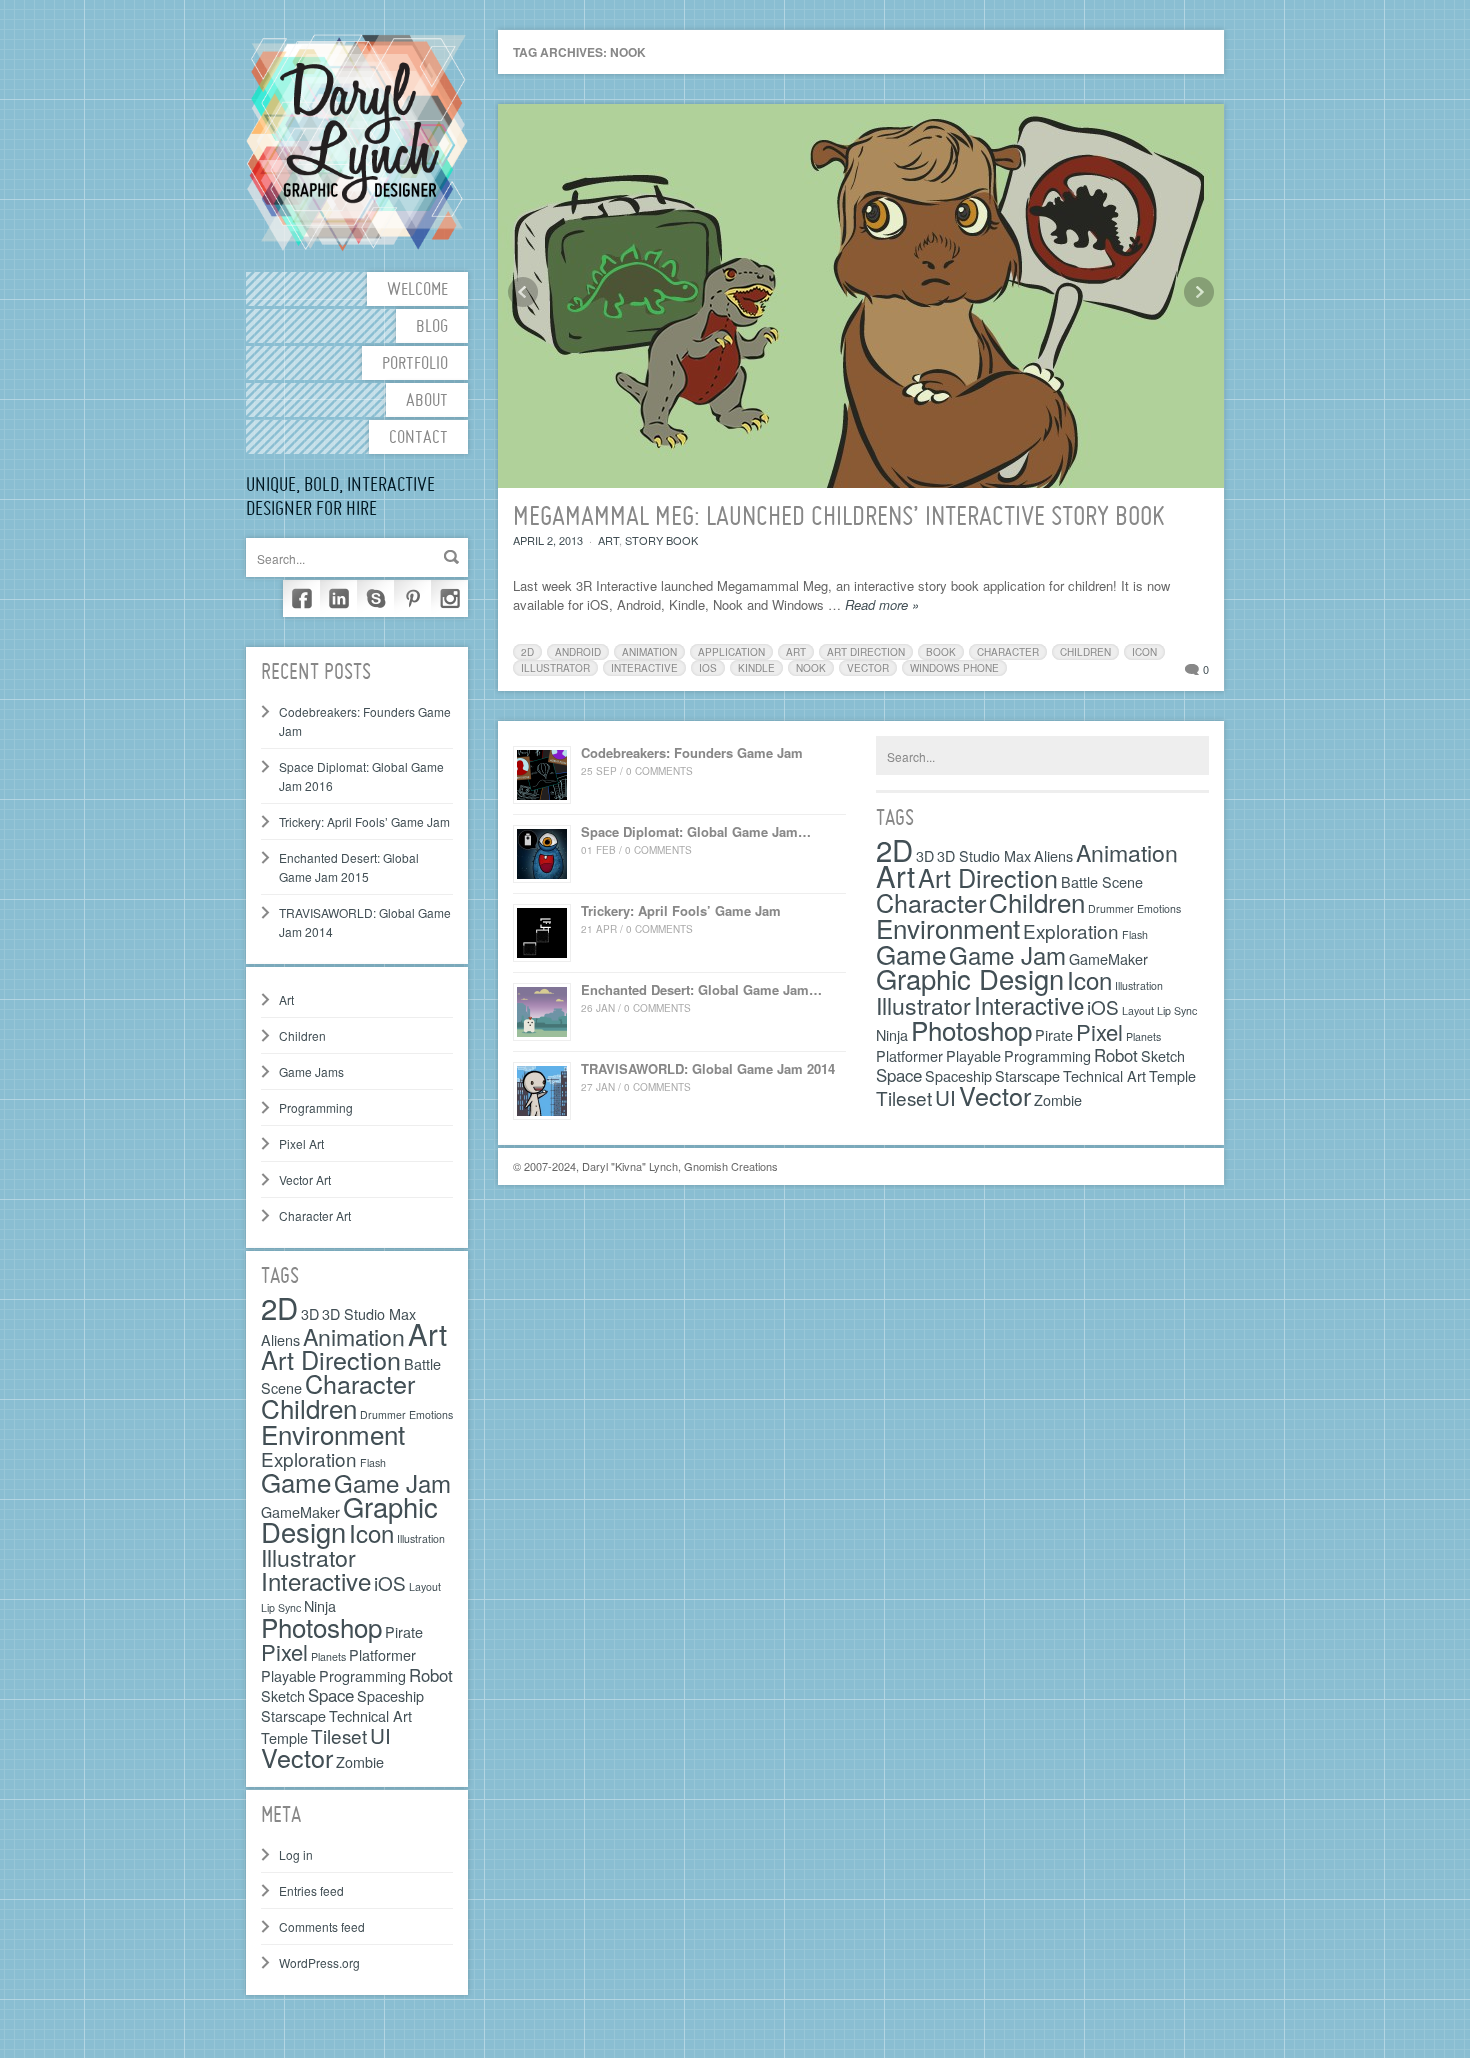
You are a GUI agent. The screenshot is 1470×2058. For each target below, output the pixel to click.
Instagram (449, 598)
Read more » (882, 604)
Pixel (284, 1651)
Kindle (756, 668)
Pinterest (412, 598)
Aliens (280, 1339)
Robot (431, 1675)
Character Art (315, 1215)
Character (360, 1383)
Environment (333, 1433)
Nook (811, 668)
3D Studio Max (369, 1313)
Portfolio (415, 364)
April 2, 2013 (548, 540)
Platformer (382, 1654)
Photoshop (321, 1626)
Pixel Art (301, 1143)
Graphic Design (970, 978)
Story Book (661, 540)
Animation (354, 1336)
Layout (425, 1586)
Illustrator (308, 1557)
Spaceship (390, 1695)
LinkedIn (338, 598)
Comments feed (322, 1926)
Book (941, 652)
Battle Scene (1102, 881)
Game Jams (311, 1071)
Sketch (283, 1695)
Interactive (316, 1580)
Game (296, 1481)
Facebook (301, 598)
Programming (316, 1107)
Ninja (320, 1605)
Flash (373, 1462)
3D (310, 1313)
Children (302, 1035)
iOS (390, 1582)
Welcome (417, 290)
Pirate (404, 1631)
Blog (432, 327)
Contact (418, 438)
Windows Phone (954, 668)
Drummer (1111, 908)
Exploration (309, 1458)
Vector (297, 1757)
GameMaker (1108, 958)
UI (380, 1735)
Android (578, 652)
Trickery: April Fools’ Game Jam (364, 821)
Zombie (360, 1761)
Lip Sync (1177, 1010)
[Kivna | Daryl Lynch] (357, 141)
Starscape (293, 1715)
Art (286, 999)
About (427, 401)
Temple (284, 1737)
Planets (328, 1656)
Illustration (421, 1538)
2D (279, 1307)
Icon (371, 1532)
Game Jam (392, 1482)
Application (731, 652)
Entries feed (311, 1890)
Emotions (431, 1414)
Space (331, 1695)
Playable (288, 1675)
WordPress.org (319, 1962)
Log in (296, 1854)
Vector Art (305, 1179)
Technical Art (370, 1715)
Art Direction (331, 1359)
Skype (375, 598)
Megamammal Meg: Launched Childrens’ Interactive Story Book (839, 518)
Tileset (339, 1735)
